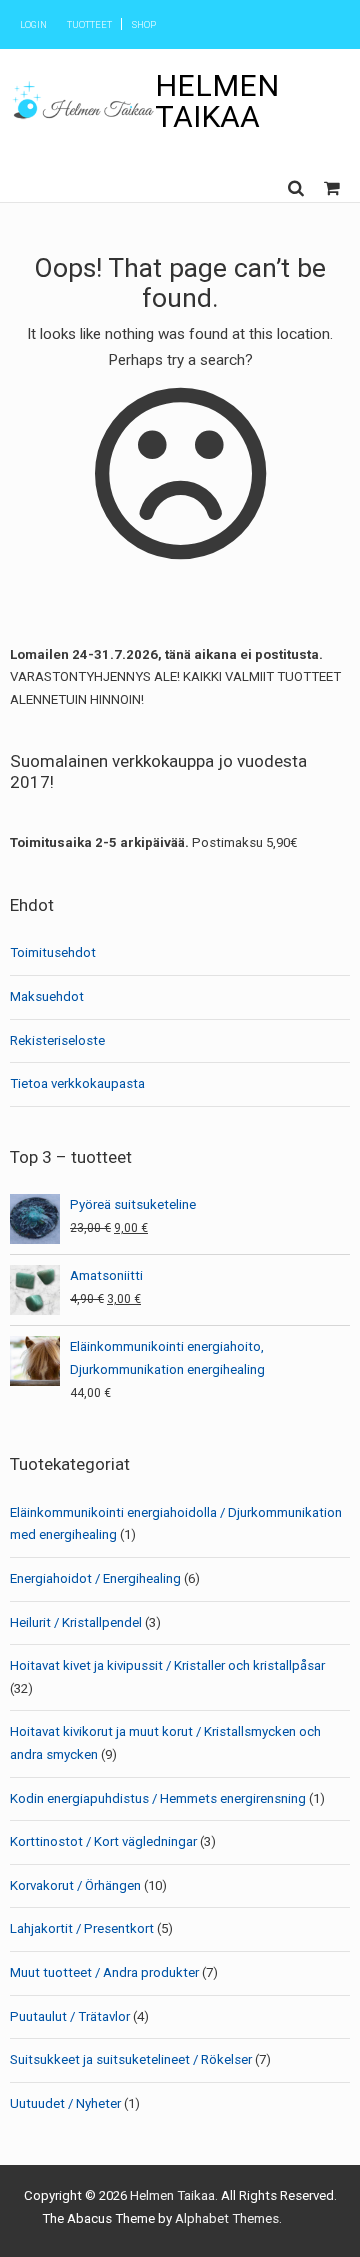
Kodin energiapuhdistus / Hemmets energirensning (158, 1798)
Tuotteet (89, 24)
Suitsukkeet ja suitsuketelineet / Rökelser (131, 2059)
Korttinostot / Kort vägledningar (103, 1841)
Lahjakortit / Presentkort (82, 1928)
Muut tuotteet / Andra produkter (104, 1972)
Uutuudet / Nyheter (65, 2103)
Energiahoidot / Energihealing (95, 1578)
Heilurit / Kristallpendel (76, 1622)
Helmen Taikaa (217, 100)
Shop (144, 24)
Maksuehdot (47, 996)
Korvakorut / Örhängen (75, 1885)
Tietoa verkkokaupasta (77, 1083)
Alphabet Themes (227, 2218)
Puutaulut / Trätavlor (70, 2016)
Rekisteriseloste (57, 1040)
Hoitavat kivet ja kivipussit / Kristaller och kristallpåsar (167, 1665)
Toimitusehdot (53, 952)
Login (33, 24)
